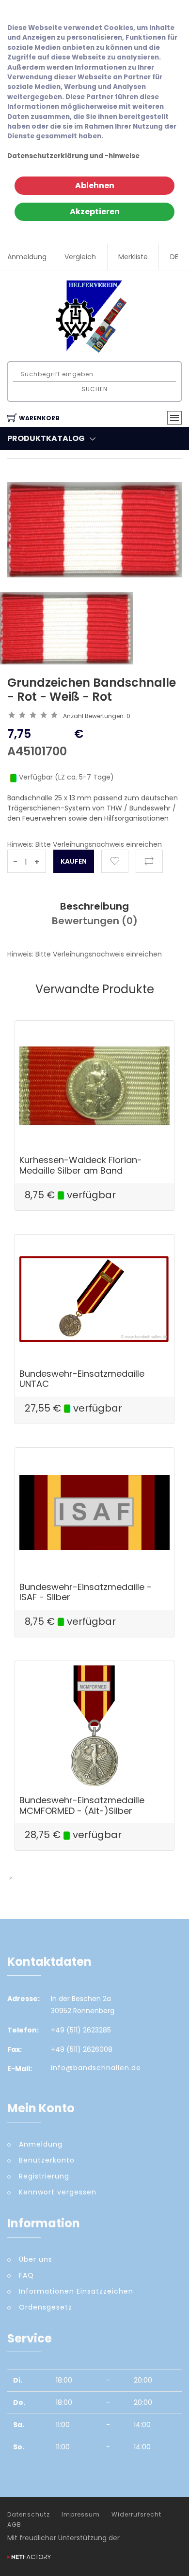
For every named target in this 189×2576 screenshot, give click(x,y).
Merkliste (133, 257)
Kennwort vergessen (58, 2192)
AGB (14, 2525)
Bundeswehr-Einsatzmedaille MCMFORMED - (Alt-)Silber (82, 1805)
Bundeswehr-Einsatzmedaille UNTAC (82, 1379)
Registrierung (44, 2176)
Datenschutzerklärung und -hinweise (73, 156)
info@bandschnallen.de (96, 2068)
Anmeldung (27, 257)
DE (174, 257)
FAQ (26, 2275)
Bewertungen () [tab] (95, 921)
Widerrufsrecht (136, 2515)
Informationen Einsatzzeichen (76, 2291)
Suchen (94, 389)
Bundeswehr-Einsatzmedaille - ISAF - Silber (86, 1592)
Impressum (81, 2515)
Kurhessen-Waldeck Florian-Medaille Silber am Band (81, 1165)
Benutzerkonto (47, 2160)
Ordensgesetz (46, 2307)
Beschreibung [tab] (94, 906)
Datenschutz (29, 2515)
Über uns (36, 2259)
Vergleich (80, 257)
